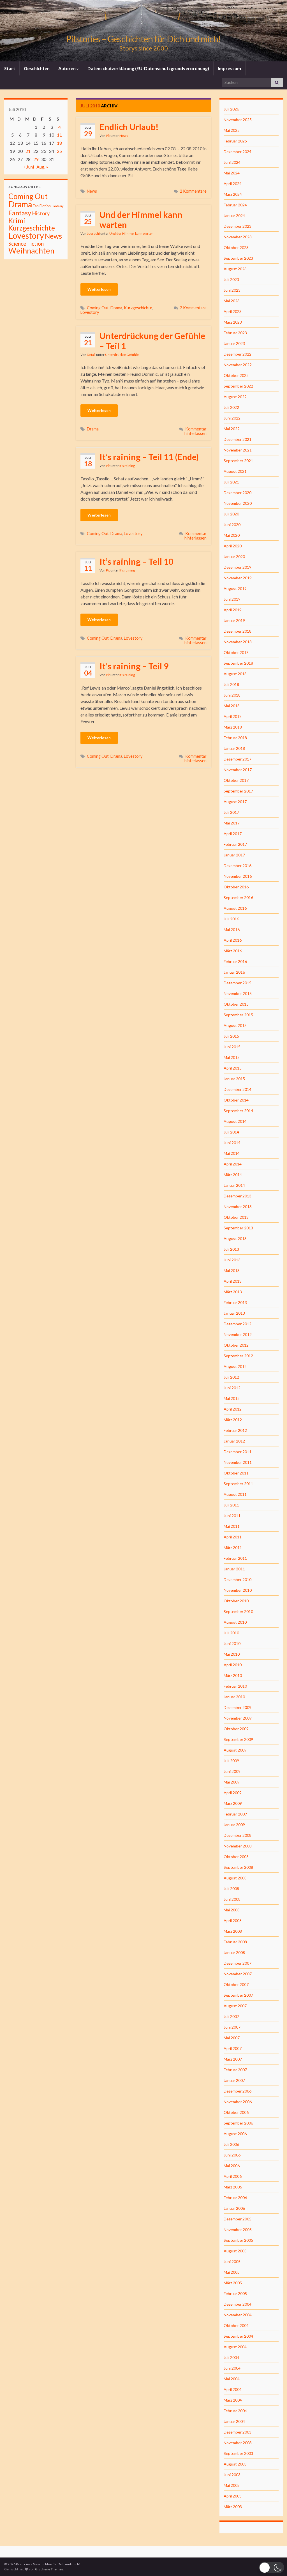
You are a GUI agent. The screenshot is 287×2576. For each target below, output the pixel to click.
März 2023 (233, 322)
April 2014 (233, 1164)
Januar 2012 (234, 1441)
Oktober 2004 (236, 2325)
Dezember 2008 (238, 1835)
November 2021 (238, 450)
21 (28, 151)
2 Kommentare (193, 191)
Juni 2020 (232, 525)
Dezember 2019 (238, 567)
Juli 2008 (231, 1889)
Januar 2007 (234, 2080)
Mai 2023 (232, 301)
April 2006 (233, 2176)
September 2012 (238, 1356)
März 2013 (233, 1292)
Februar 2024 (235, 205)
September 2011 (238, 1484)
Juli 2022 (231, 407)
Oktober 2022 (236, 375)
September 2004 (238, 2336)
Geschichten (37, 68)
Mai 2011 (232, 1526)
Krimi (17, 220)
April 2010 (233, 1665)
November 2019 (238, 578)
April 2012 (233, 1409)
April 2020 (233, 546)
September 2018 (238, 663)
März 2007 (233, 2059)
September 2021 (238, 461)
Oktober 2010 (236, 1601)
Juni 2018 (232, 695)
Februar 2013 (235, 1302)
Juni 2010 (232, 1643)
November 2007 (238, 1974)
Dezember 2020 (238, 493)
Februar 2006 (235, 2198)
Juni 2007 (232, 2027)
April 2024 (233, 184)
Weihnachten (31, 251)
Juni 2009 (232, 1771)
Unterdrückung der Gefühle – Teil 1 (152, 341)
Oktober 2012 (236, 1345)
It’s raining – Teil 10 (136, 561)
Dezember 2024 (238, 152)
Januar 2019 (234, 620)
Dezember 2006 (238, 2091)
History (41, 213)
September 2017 (238, 791)
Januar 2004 (234, 2421)
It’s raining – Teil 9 (134, 666)
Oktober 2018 (236, 652)
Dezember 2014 (238, 1089)
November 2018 (238, 642)
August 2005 (235, 2251)
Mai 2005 (232, 2272)
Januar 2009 (234, 1825)
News (124, 136)
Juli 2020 (231, 514)
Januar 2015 (234, 1079)
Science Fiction (26, 244)
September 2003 (238, 2453)
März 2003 (233, 2507)
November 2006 (238, 2102)
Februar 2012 (235, 1430)
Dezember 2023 (238, 226)
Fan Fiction (42, 206)
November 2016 (238, 876)
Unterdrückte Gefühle (122, 355)
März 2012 (233, 1420)
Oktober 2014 (236, 1100)
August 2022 (235, 397)
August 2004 (235, 2347)
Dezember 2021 (238, 439)
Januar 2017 (234, 855)
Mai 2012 (232, 1398)
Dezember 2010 (238, 1580)
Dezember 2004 (238, 2304)
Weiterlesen (99, 289)
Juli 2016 (231, 919)
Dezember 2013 (238, 1196)
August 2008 (235, 1878)
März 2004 (233, 2400)
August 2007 (235, 2006)
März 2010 (233, 1675)
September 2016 (238, 898)
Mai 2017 (232, 823)
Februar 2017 (235, 844)
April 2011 (233, 1537)
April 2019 (233, 610)
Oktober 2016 (236, 887)
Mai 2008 (232, 1910)
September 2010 (238, 1611)
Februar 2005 (235, 2293)
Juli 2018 (231, 684)
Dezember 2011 (238, 1452)
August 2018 (235, 674)
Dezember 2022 (238, 354)
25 (59, 151)
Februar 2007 (235, 2070)
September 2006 (238, 2123)
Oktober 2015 (236, 1004)
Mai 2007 (232, 2038)
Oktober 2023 (236, 247)
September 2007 (238, 1995)
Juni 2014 (232, 1143)
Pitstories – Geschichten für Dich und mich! (143, 39)
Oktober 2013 (236, 1217)
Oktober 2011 (236, 1473)
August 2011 (235, 1494)
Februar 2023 (235, 333)
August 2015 (235, 1025)
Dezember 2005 (238, 2219)
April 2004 (233, 2389)
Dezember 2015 (238, 983)
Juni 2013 (232, 1260)
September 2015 (238, 1015)
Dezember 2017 (238, 759)
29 (36, 159)
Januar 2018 (234, 748)
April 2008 (233, 1921)
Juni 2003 (232, 2475)
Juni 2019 (232, 599)
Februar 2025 (235, 141)
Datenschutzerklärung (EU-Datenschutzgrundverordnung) (148, 68)
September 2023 (238, 258)
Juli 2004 (231, 2357)
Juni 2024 (232, 162)
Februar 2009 (235, 1814)
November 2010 (238, 1590)
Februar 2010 (235, 1686)
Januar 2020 (234, 557)
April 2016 (233, 940)
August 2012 (235, 1366)
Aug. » (42, 167)
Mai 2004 (232, 2379)
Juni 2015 (232, 1047)
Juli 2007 (231, 2016)
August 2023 (235, 269)
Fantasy (20, 213)
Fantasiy (57, 206)
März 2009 (233, 1803)
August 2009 (235, 1750)
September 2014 (238, 1111)
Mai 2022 (232, 429)
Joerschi (93, 233)
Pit (108, 136)
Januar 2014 (234, 1185)
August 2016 (235, 908)
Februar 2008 (235, 1942)
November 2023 (238, 237)
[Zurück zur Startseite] (143, 31)
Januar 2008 (234, 1952)
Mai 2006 (232, 2166)
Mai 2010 (232, 1654)
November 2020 (238, 503)
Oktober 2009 (236, 1729)
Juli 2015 (231, 1036)
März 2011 (233, 1548)
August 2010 (235, 1622)
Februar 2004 (235, 2411)
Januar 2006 (234, 2208)
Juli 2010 (231, 1633)
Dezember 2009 (238, 1707)
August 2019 (235, 588)
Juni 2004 (232, 2368)
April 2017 (233, 834)
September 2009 (238, 1739)
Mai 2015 (232, 1057)
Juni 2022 (232, 418)
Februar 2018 (235, 738)
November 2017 (238, 770)
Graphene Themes (49, 2569)
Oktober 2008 (236, 1857)
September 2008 (238, 1867)
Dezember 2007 (238, 1963)
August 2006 (235, 2134)
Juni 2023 (232, 290)
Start (10, 68)
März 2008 (233, 1931)
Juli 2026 (231, 109)
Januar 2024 (234, 216)
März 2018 (233, 727)
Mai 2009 (232, 1782)
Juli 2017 (231, 812)
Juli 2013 (231, 1249)
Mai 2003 (232, 2485)
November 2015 (238, 993)
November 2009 (238, 1718)
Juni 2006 (232, 2155)
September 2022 (238, 386)
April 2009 (233, 1793)
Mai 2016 (232, 929)
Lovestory (90, 312)
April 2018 (233, 716)
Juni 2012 (232, 1388)
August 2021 (235, 471)
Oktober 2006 (236, 2112)
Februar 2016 (235, 961)
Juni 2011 (232, 1516)
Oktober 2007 (236, 1984)
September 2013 (238, 1228)
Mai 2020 (232, 535)
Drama (116, 308)
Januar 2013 (234, 1313)
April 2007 (233, 2048)
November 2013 (238, 1207)
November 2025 (238, 120)
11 (59, 135)
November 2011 (238, 1462)
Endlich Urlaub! (129, 127)
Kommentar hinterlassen (195, 431)
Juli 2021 (231, 482)
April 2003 (233, 2496)
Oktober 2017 (236, 780)
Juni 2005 (232, 2262)
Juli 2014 (231, 1132)
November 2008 (238, 1846)
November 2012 (238, 1334)
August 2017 (235, 802)
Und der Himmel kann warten (141, 220)
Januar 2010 (234, 1697)
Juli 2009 (231, 1761)
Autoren (67, 68)
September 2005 (238, 2240)
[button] (272, 2567)
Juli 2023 (231, 279)
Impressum (229, 68)
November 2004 (238, 2315)
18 (59, 143)
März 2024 (233, 194)
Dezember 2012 (238, 1324)
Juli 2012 (231, 1377)
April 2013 (233, 1281)
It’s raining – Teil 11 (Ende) (149, 457)
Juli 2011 (231, 1505)
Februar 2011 (235, 1558)
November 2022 (238, 365)
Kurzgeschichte (138, 308)
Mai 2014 (232, 1153)
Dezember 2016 (238, 866)
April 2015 (233, 1068)
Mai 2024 (232, 173)
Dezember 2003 (238, 2432)
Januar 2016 (234, 972)
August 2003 (235, 2464)
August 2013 (235, 1239)
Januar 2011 (234, 1569)
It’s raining (127, 466)
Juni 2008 (232, 1899)
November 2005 (238, 2230)
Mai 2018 (232, 706)
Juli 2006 (231, 2144)
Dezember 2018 (238, 631)
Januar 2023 (234, 343)
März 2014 (233, 1175)
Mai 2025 (232, 130)
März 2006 (233, 2187)
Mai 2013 (232, 1270)
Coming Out (98, 308)
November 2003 (238, 2443)
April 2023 (233, 311)
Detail (91, 355)
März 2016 (233, 951)
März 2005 (233, 2283)
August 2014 (235, 1121)
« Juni (29, 167)
